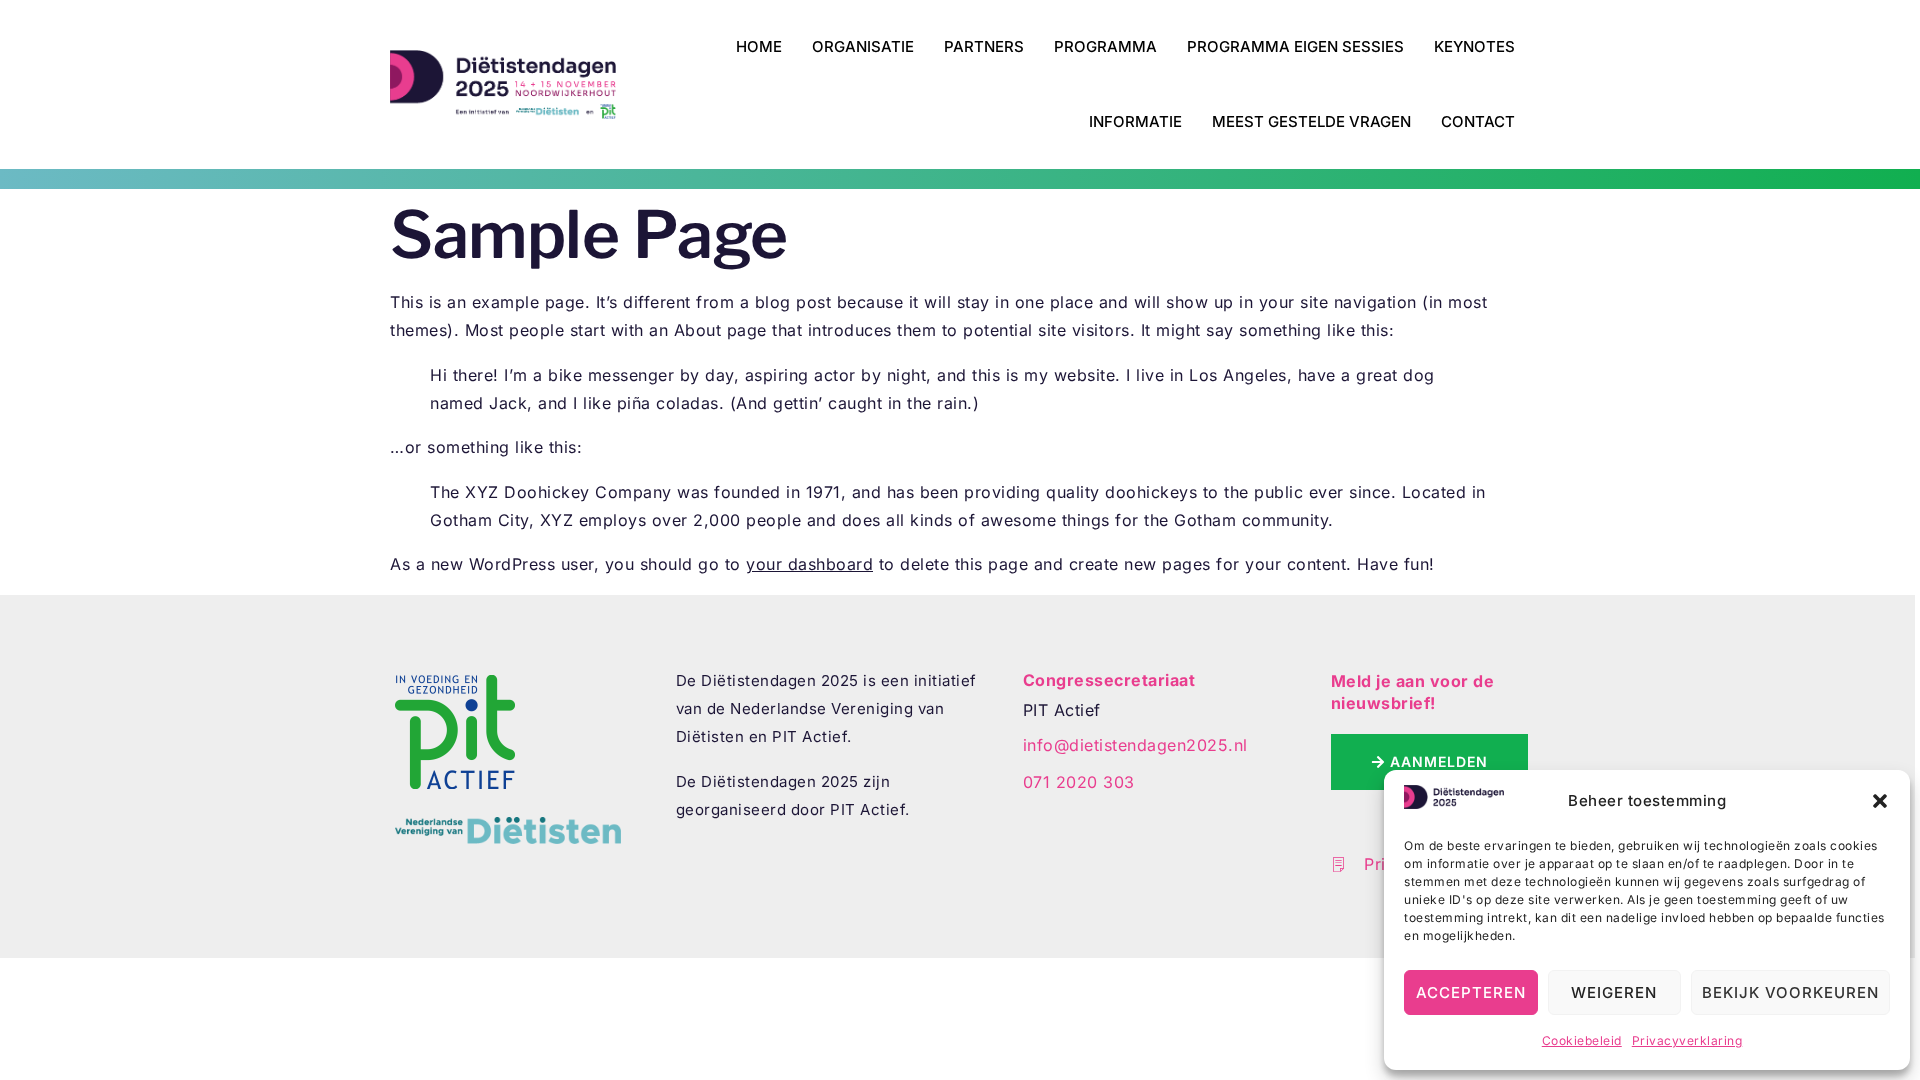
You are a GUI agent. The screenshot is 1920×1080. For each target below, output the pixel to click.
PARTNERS (984, 46)
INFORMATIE (1135, 121)
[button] (1880, 801)
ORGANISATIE (863, 46)
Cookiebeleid (1582, 1040)
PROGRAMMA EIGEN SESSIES (1295, 46)
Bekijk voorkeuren (1790, 992)
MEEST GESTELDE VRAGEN (1311, 121)
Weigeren (1614, 992)
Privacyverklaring (1687, 1040)
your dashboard (809, 564)
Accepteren (1471, 992)
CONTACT (1478, 121)
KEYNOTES (1474, 46)
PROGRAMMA (1105, 46)
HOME (759, 46)
